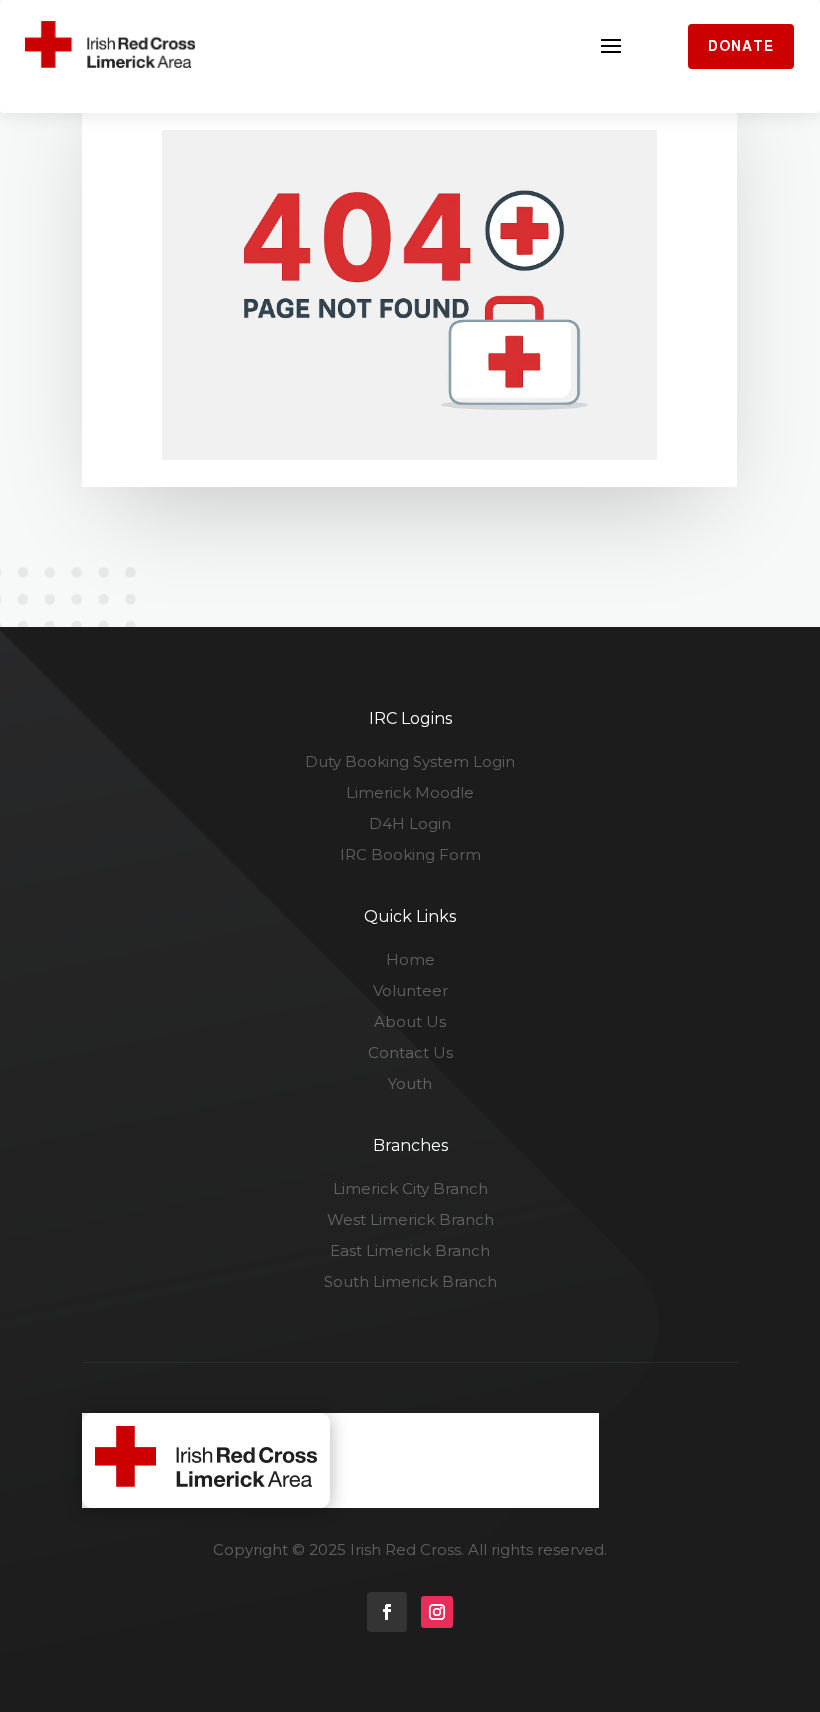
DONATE (741, 46)
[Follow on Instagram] (437, 1612)
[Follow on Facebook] (387, 1612)
